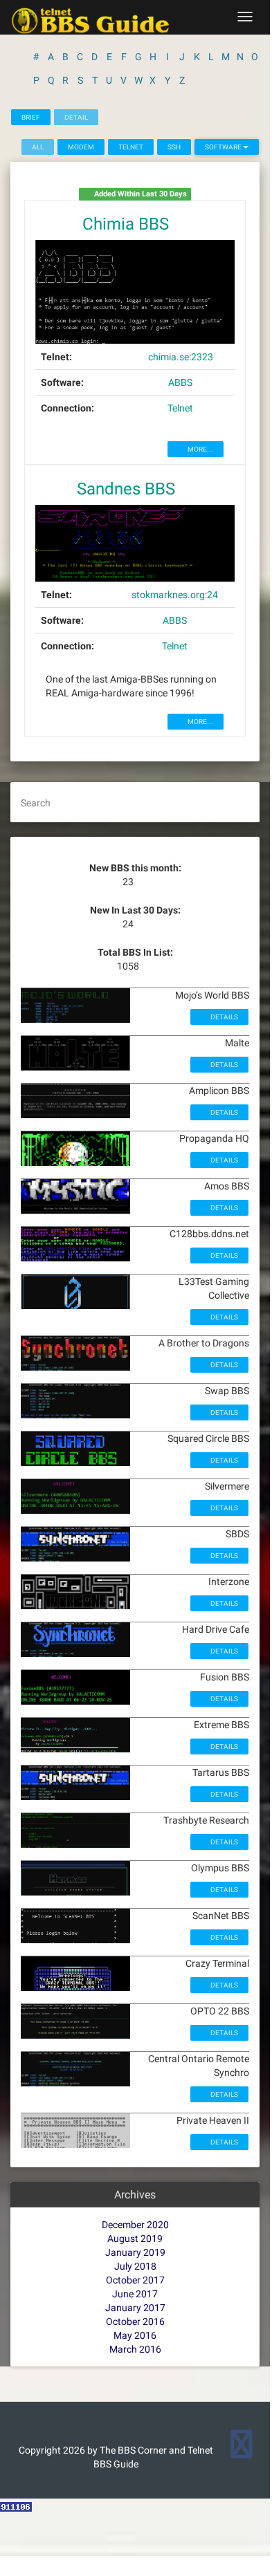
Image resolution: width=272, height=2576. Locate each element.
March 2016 (135, 2349)
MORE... (200, 449)
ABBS (180, 382)
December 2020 (135, 2225)
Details (224, 1017)
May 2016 (135, 2335)
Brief (31, 117)
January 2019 (135, 2252)
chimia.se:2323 (181, 357)
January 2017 (135, 2308)
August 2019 (135, 2239)
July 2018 (135, 2266)
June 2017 (135, 2294)
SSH (174, 147)
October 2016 (135, 2322)
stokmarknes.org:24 (175, 595)
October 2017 (135, 2280)
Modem (81, 147)
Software (224, 147)
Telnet (131, 147)
